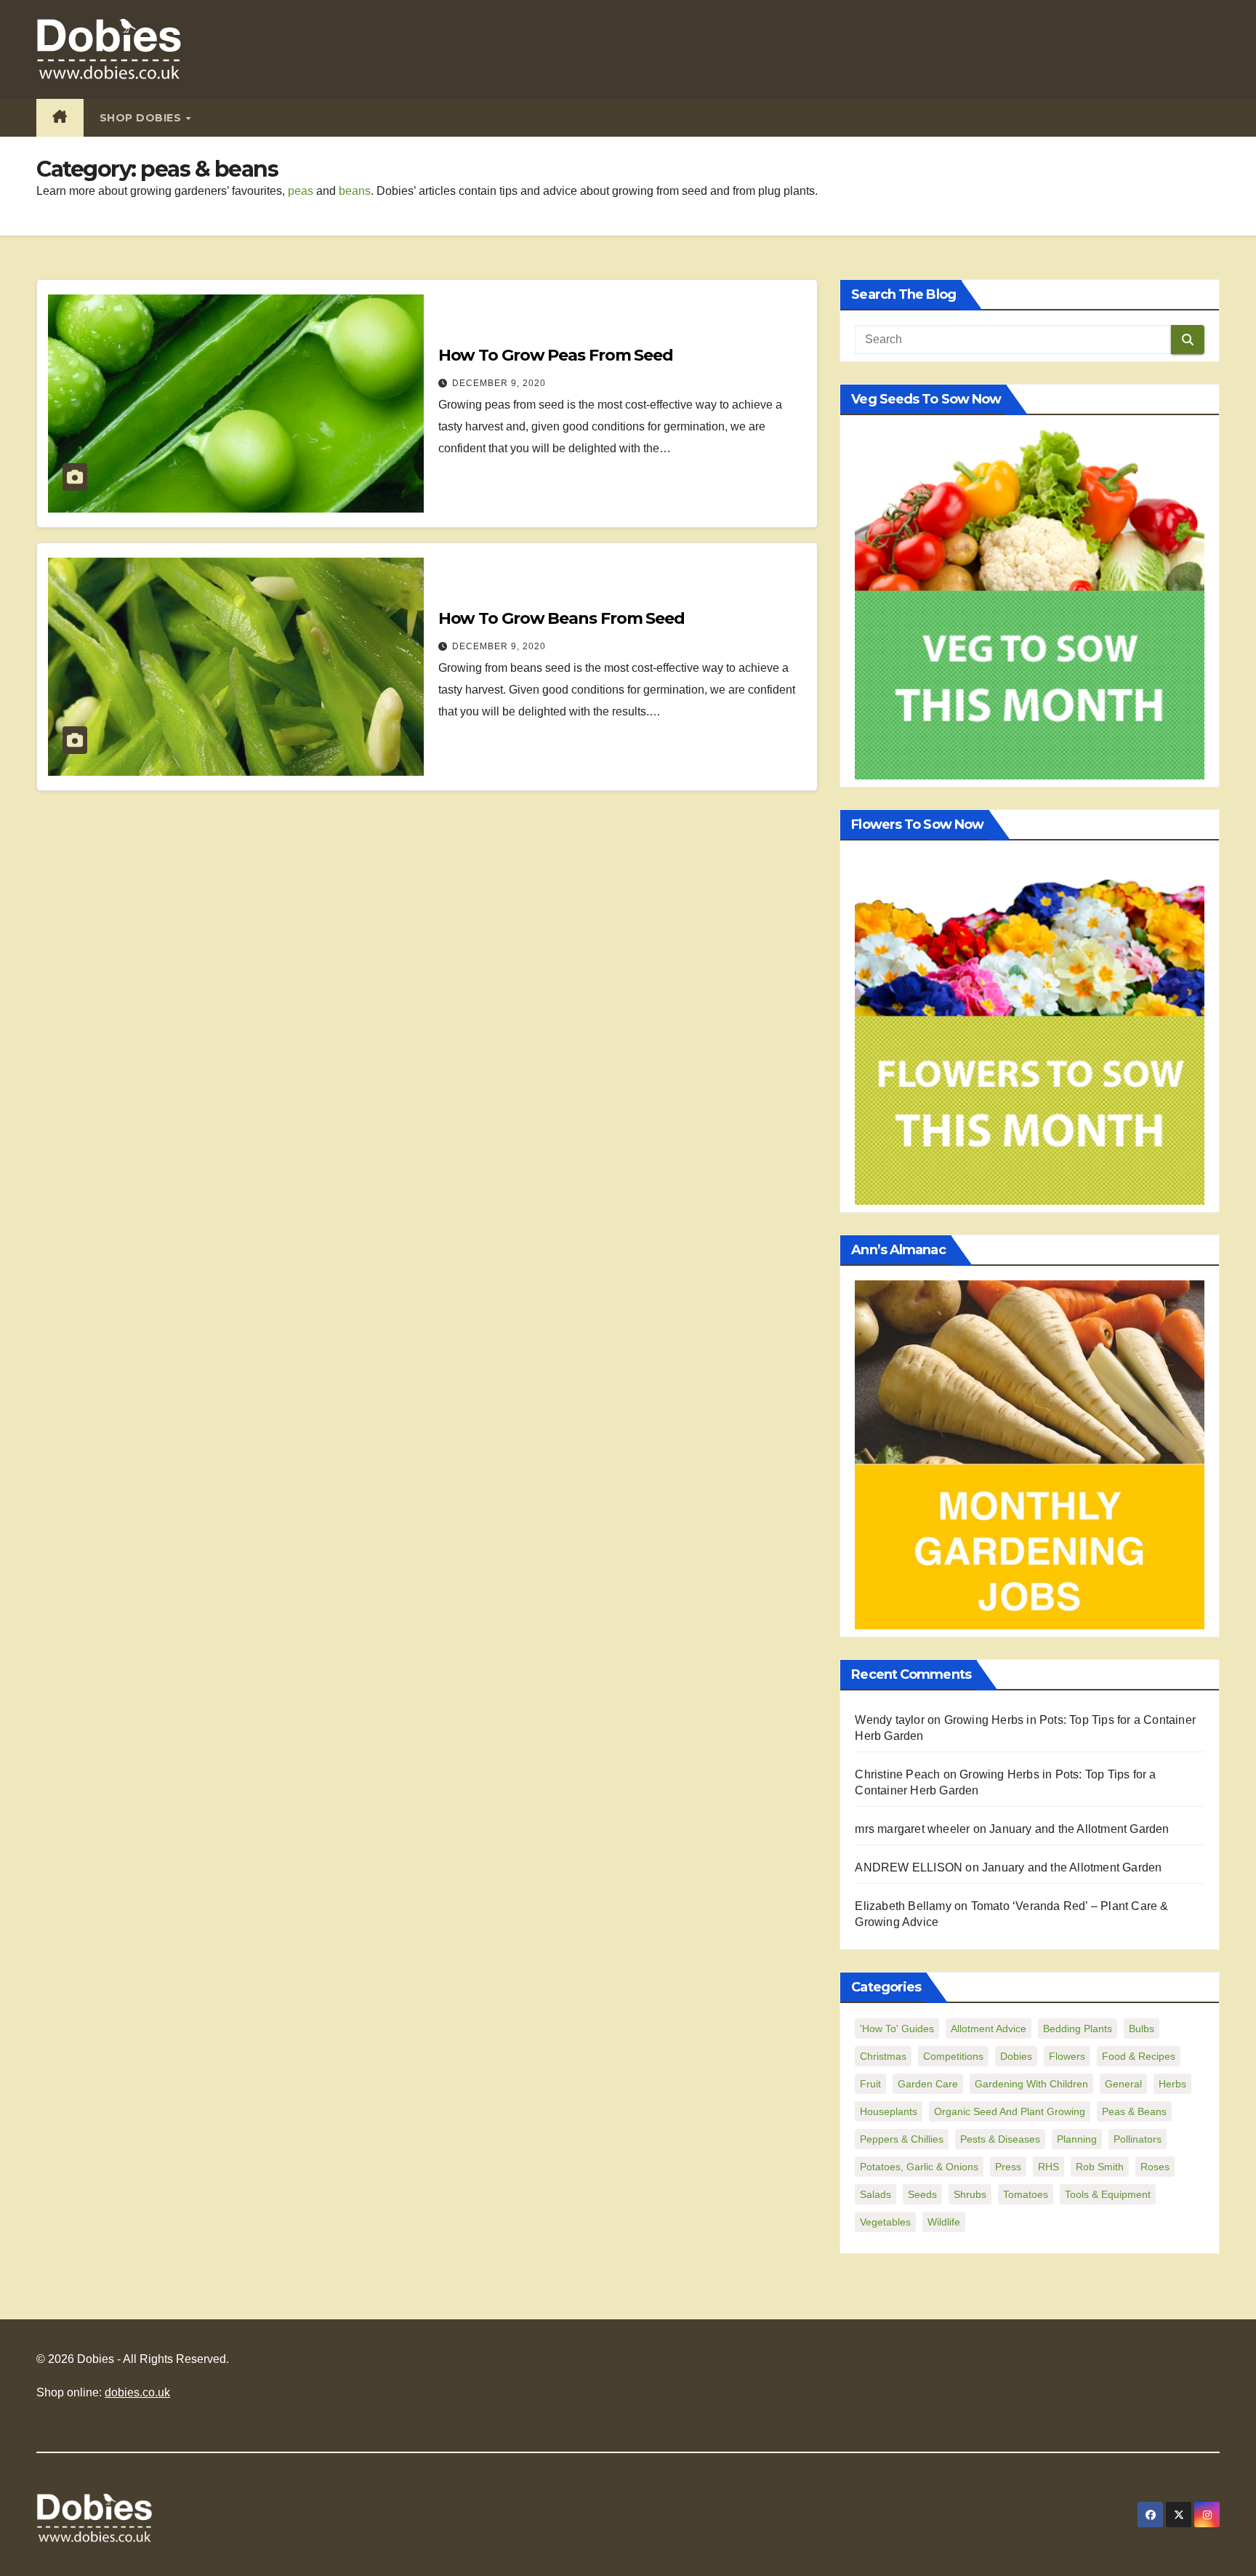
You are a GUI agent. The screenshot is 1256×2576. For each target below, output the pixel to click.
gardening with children (1031, 2084)
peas (301, 191)
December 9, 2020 (499, 383)
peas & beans (1134, 2111)
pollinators (1138, 2139)
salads (875, 2194)
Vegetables (885, 2222)
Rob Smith (1100, 2167)
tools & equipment (1108, 2194)
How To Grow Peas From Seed (556, 355)
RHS (1048, 2167)
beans (355, 191)
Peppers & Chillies (902, 2139)
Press (1008, 2167)
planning (1077, 2139)
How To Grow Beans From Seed (561, 618)
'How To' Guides (897, 2029)
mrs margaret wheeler (912, 1829)
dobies (1016, 2056)
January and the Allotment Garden (1079, 1829)
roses (1155, 2167)
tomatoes (1026, 2194)
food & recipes (1139, 2056)
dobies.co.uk (137, 2392)
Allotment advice (989, 2029)
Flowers (1067, 2056)
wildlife (944, 2222)
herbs (1172, 2084)
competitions (953, 2056)
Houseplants (889, 2111)
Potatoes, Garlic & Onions (919, 2167)
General (1123, 2084)
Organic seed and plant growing (1010, 2111)
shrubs (970, 2194)
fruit (870, 2084)
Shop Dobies (142, 118)
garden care (928, 2084)
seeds (922, 2194)
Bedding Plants (1078, 2029)
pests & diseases (1000, 2139)
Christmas (883, 2056)
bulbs (1142, 2029)
